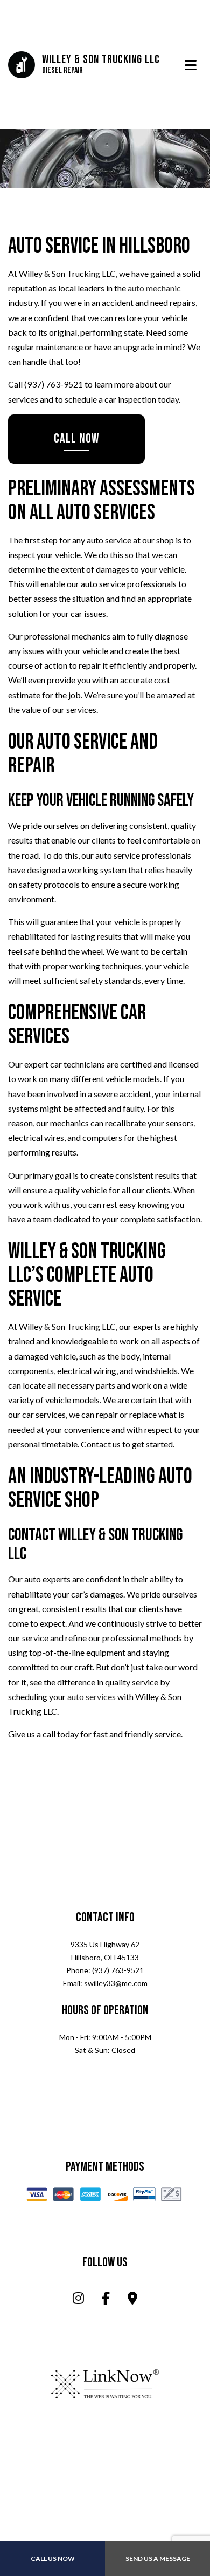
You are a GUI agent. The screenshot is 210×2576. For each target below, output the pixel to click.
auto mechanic (154, 289)
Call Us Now (53, 2558)
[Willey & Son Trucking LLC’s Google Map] (132, 2300)
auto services (92, 1698)
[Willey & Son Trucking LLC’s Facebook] (106, 2300)
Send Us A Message (158, 2558)
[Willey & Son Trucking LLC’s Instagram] (78, 2300)
